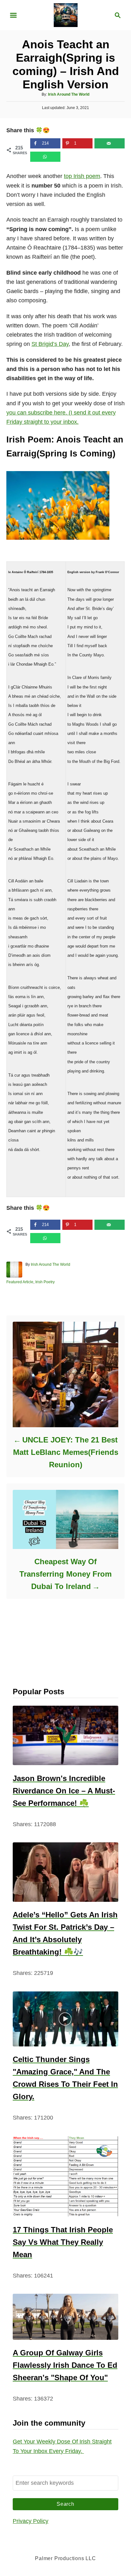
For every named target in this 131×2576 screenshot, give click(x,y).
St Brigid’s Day (50, 344)
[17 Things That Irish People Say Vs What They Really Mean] (65, 2176)
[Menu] (13, 15)
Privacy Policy (31, 2521)
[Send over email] (110, 143)
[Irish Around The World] (66, 15)
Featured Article (20, 1282)
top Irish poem (82, 176)
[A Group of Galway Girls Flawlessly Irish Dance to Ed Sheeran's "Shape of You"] (65, 2317)
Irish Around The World (69, 94)
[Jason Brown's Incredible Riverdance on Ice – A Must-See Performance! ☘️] (65, 1735)
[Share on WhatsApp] (45, 157)
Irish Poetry (45, 1282)
